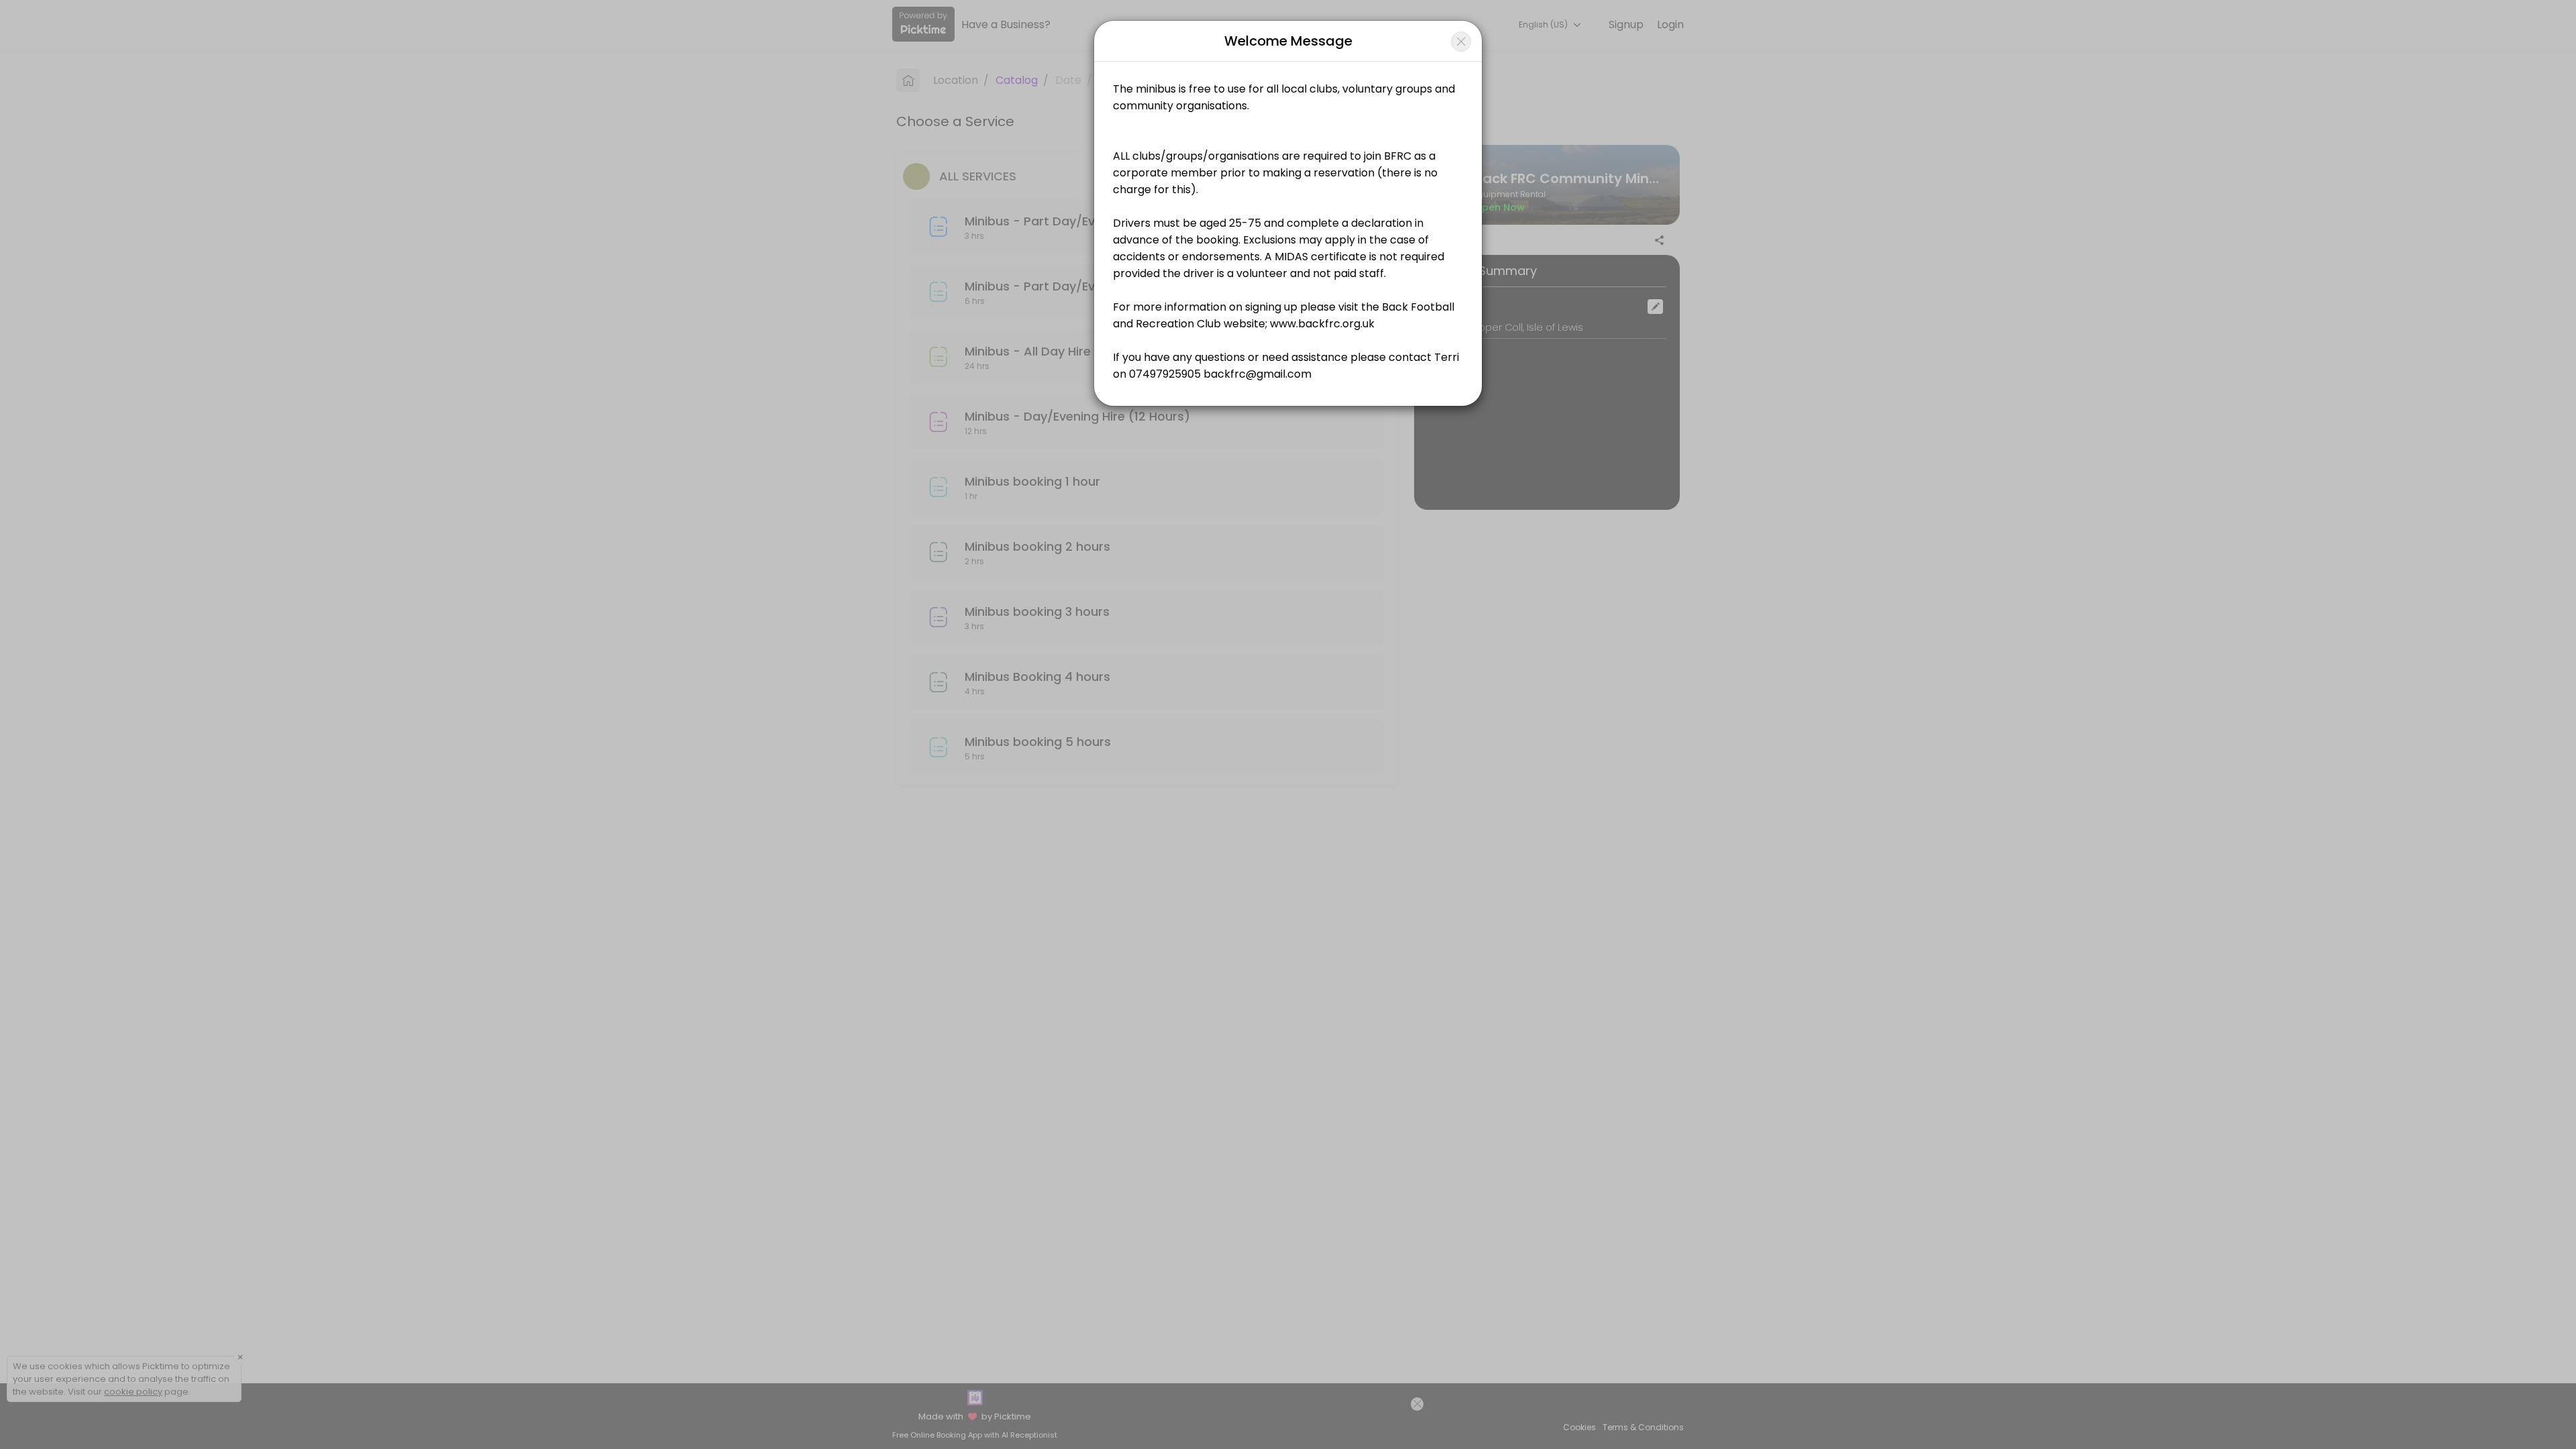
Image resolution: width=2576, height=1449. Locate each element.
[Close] (1461, 42)
